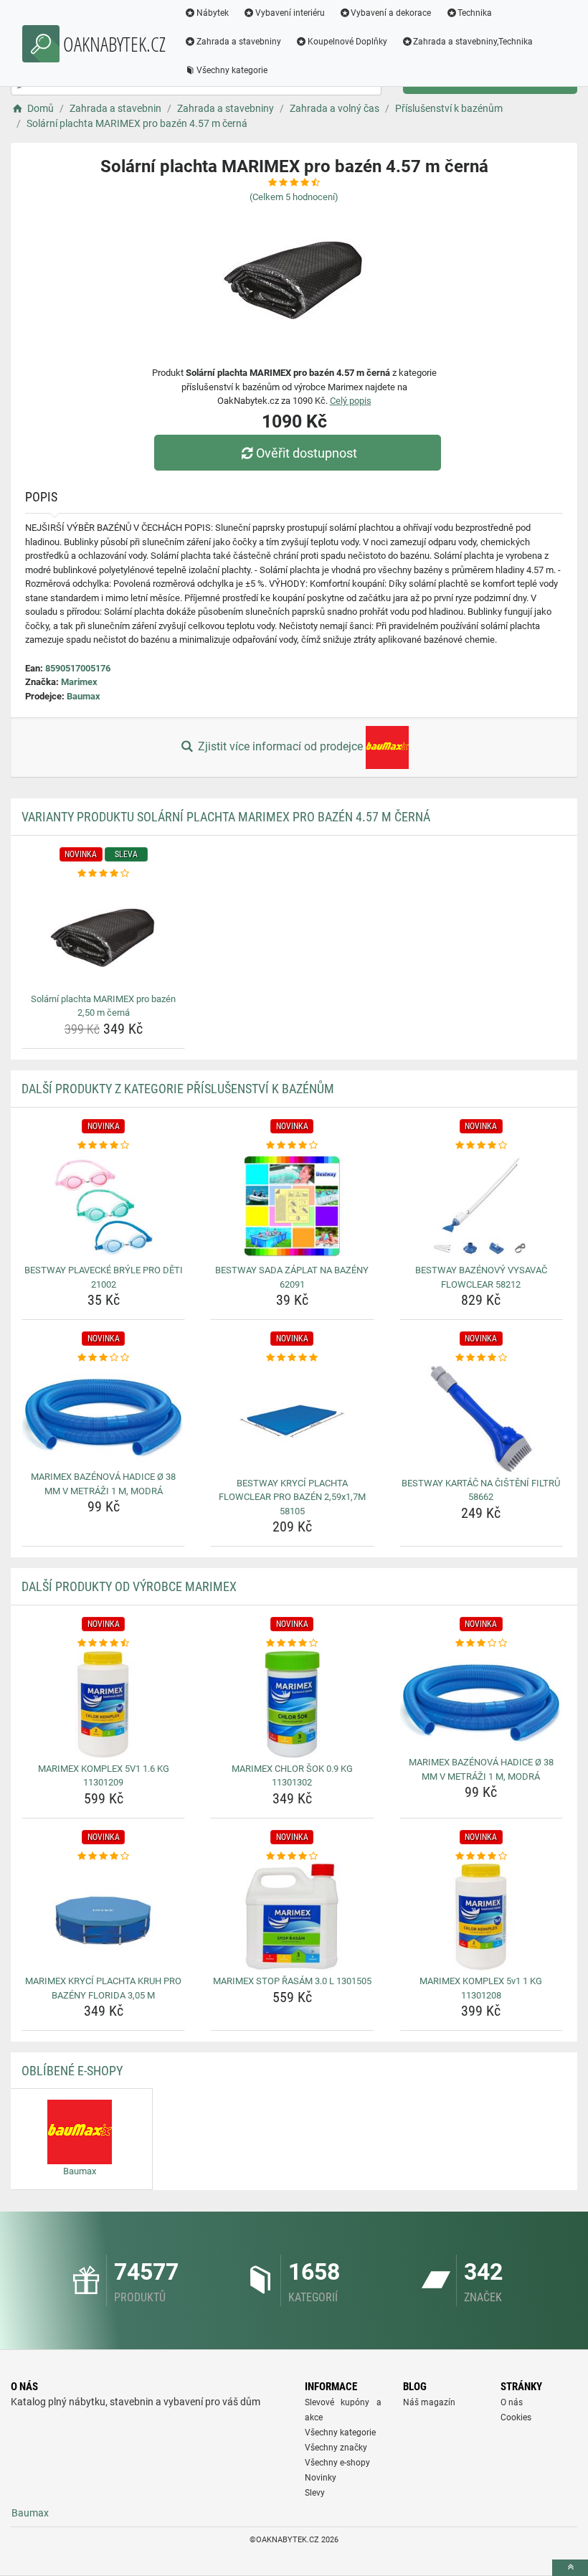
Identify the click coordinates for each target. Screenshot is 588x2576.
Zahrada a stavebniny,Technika (473, 42)
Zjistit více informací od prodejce (280, 746)
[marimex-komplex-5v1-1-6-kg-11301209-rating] (103, 1643)
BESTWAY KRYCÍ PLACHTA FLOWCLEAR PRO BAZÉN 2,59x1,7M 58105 (292, 1497)
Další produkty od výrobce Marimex (129, 1586)
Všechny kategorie (232, 70)
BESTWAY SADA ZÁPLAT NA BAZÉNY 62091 (292, 1277)
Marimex (79, 682)
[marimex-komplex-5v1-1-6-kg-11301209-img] (103, 1704)
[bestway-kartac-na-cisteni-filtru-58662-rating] (481, 1358)
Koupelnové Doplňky (347, 42)
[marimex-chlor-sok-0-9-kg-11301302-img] (292, 1704)
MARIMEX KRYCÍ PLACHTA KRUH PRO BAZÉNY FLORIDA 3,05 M (103, 1988)
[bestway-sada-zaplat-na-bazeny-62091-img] (292, 1206)
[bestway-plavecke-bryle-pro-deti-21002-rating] (103, 1146)
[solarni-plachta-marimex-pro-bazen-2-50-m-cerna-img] (103, 935)
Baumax (84, 696)
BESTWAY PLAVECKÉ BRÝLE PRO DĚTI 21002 (104, 1277)
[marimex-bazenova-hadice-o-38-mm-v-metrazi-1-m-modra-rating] (103, 1358)
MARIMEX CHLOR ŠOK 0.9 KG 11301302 (292, 1776)
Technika (475, 13)
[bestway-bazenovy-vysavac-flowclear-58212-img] (481, 1206)
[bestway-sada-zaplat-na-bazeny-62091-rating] (292, 1146)
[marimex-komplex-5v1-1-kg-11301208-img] (481, 1917)
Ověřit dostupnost (307, 453)
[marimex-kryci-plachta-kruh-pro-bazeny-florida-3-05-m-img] (103, 1917)
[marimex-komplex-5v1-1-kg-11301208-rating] (481, 1856)
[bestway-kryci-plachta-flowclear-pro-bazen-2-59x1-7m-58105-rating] (292, 1358)
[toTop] (570, 2568)
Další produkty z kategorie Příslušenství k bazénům (178, 1089)
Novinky (321, 2478)
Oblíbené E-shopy (72, 2071)
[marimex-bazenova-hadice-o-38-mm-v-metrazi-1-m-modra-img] (103, 1416)
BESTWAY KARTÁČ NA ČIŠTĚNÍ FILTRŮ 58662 (481, 1490)
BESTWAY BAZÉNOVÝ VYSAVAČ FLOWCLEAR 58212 (481, 1277)
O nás (512, 2402)
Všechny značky (336, 2448)
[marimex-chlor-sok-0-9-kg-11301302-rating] (292, 1643)
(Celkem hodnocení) (294, 197)
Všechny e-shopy (337, 2463)
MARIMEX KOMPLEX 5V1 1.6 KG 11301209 (104, 1776)
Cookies (516, 2417)
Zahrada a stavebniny (239, 42)
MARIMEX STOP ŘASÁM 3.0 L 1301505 (292, 1981)
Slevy (315, 2493)
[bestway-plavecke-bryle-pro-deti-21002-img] (103, 1206)
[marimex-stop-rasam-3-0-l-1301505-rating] (292, 1856)
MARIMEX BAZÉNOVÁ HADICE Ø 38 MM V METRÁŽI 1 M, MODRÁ (103, 1484)
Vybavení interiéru (290, 13)
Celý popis (351, 401)
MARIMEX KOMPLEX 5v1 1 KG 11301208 (481, 1988)
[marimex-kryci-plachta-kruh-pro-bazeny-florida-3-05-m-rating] (103, 1856)
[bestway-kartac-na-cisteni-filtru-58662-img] (481, 1419)
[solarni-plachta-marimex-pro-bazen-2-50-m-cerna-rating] (103, 874)
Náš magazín (429, 2402)
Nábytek (213, 13)
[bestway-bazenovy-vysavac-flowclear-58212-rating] (481, 1146)
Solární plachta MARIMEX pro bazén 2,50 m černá (103, 1006)
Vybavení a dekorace (391, 13)
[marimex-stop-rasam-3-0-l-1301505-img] (292, 1917)
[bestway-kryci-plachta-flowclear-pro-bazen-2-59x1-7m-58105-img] (292, 1419)
